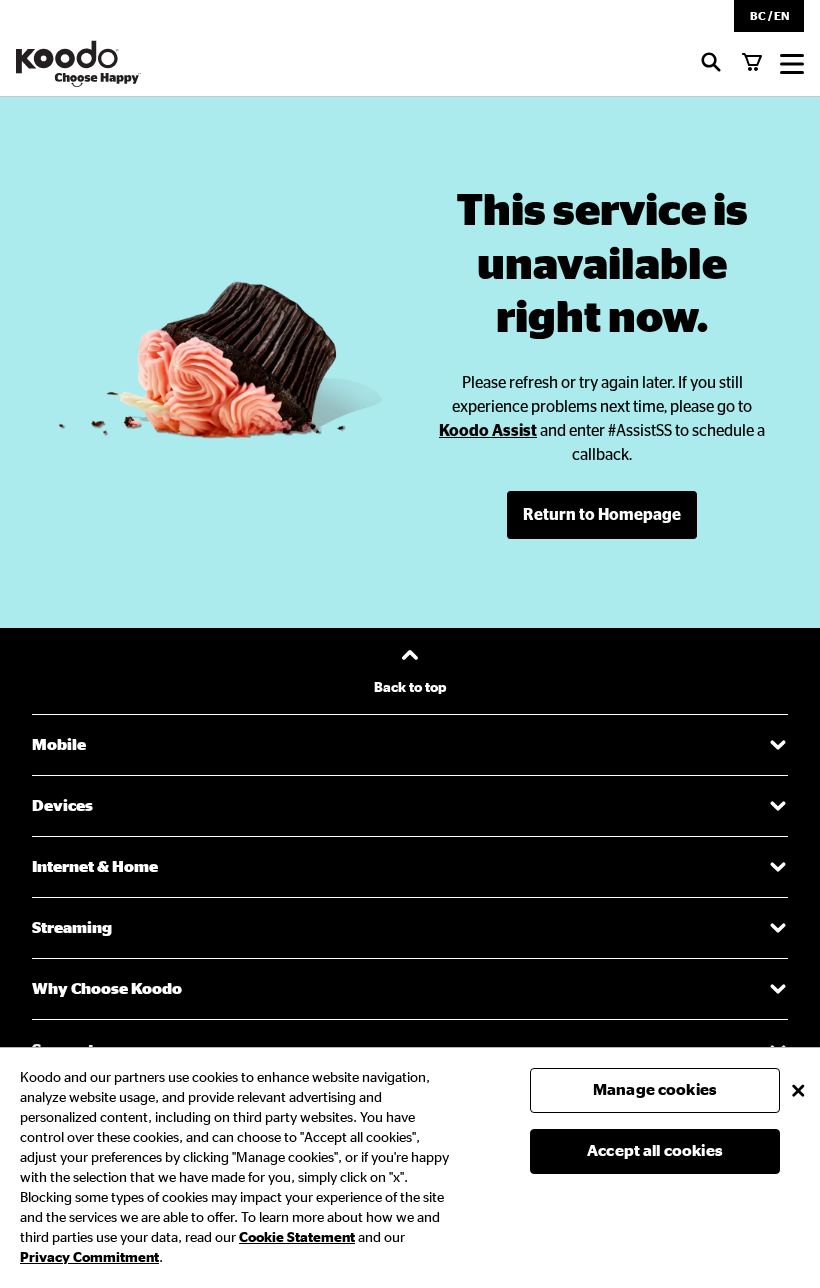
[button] (769, 16)
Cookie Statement (297, 1238)
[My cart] (752, 64)
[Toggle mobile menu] (792, 64)
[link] (488, 431)
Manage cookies (655, 1090)
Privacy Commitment (89, 1258)
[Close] (798, 1090)
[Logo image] (78, 64)
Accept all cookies (655, 1151)
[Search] (711, 64)
